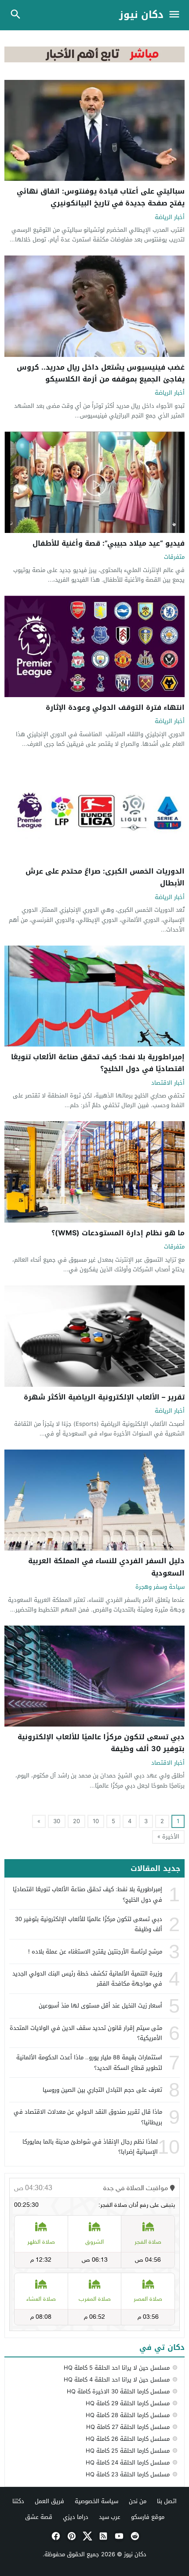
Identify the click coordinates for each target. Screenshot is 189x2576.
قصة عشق (39, 2517)
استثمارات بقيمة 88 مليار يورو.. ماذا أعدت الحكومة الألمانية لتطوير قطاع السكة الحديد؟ (89, 2062)
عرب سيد (110, 2517)
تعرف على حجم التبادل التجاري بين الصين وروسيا (102, 2090)
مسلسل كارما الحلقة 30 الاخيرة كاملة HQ (118, 2391)
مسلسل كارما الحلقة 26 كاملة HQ (128, 2439)
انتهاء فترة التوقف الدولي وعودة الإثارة (115, 707)
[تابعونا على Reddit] (134, 2536)
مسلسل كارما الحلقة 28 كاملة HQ (128, 2415)
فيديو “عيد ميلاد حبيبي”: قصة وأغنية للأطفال (109, 543)
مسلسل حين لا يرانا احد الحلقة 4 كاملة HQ (117, 2380)
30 (57, 1821)
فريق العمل (49, 2501)
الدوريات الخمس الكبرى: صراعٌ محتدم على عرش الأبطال (105, 877)
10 (96, 1821)
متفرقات (174, 557)
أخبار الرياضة (170, 218)
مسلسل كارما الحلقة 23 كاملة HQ (128, 2474)
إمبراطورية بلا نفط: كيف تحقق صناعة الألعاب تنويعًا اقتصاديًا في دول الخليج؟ (98, 1063)
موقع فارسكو (148, 2517)
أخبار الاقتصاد (168, 1083)
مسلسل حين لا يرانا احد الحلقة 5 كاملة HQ (117, 2368)
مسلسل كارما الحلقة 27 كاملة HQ (128, 2427)
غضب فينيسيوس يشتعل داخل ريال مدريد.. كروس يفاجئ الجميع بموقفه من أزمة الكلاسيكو (101, 373)
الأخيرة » (168, 1837)
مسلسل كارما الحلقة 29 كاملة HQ (128, 2403)
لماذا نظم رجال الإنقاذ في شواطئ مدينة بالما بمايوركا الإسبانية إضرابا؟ (90, 2147)
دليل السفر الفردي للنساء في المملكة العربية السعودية (106, 1567)
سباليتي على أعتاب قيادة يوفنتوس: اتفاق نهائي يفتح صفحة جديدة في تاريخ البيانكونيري (101, 197)
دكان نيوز (141, 15)
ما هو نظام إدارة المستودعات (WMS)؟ (118, 1233)
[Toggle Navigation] (176, 15)
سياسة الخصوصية (96, 2501)
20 (76, 1821)
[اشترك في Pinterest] (71, 2536)
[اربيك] (94, 60)
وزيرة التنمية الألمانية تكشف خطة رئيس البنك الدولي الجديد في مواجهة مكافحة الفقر (87, 1979)
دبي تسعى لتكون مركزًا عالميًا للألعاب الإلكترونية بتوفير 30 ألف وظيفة (101, 1743)
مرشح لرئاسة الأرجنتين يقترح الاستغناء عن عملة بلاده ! (95, 1952)
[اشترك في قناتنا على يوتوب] (118, 2536)
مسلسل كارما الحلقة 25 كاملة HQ (128, 2451)
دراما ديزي (76, 2517)
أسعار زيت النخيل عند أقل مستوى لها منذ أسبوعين (100, 2006)
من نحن (138, 2501)
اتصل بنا (167, 2501)
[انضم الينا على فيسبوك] (55, 2536)
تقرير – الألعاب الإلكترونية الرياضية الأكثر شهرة (104, 1397)
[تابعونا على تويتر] (87, 2536)
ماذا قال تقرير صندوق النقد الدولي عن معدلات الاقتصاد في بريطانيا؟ (88, 2117)
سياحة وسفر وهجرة (160, 1587)
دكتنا (18, 2501)
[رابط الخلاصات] (102, 2536)
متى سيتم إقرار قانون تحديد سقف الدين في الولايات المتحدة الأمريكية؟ (86, 2033)
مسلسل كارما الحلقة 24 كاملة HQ (128, 2463)
